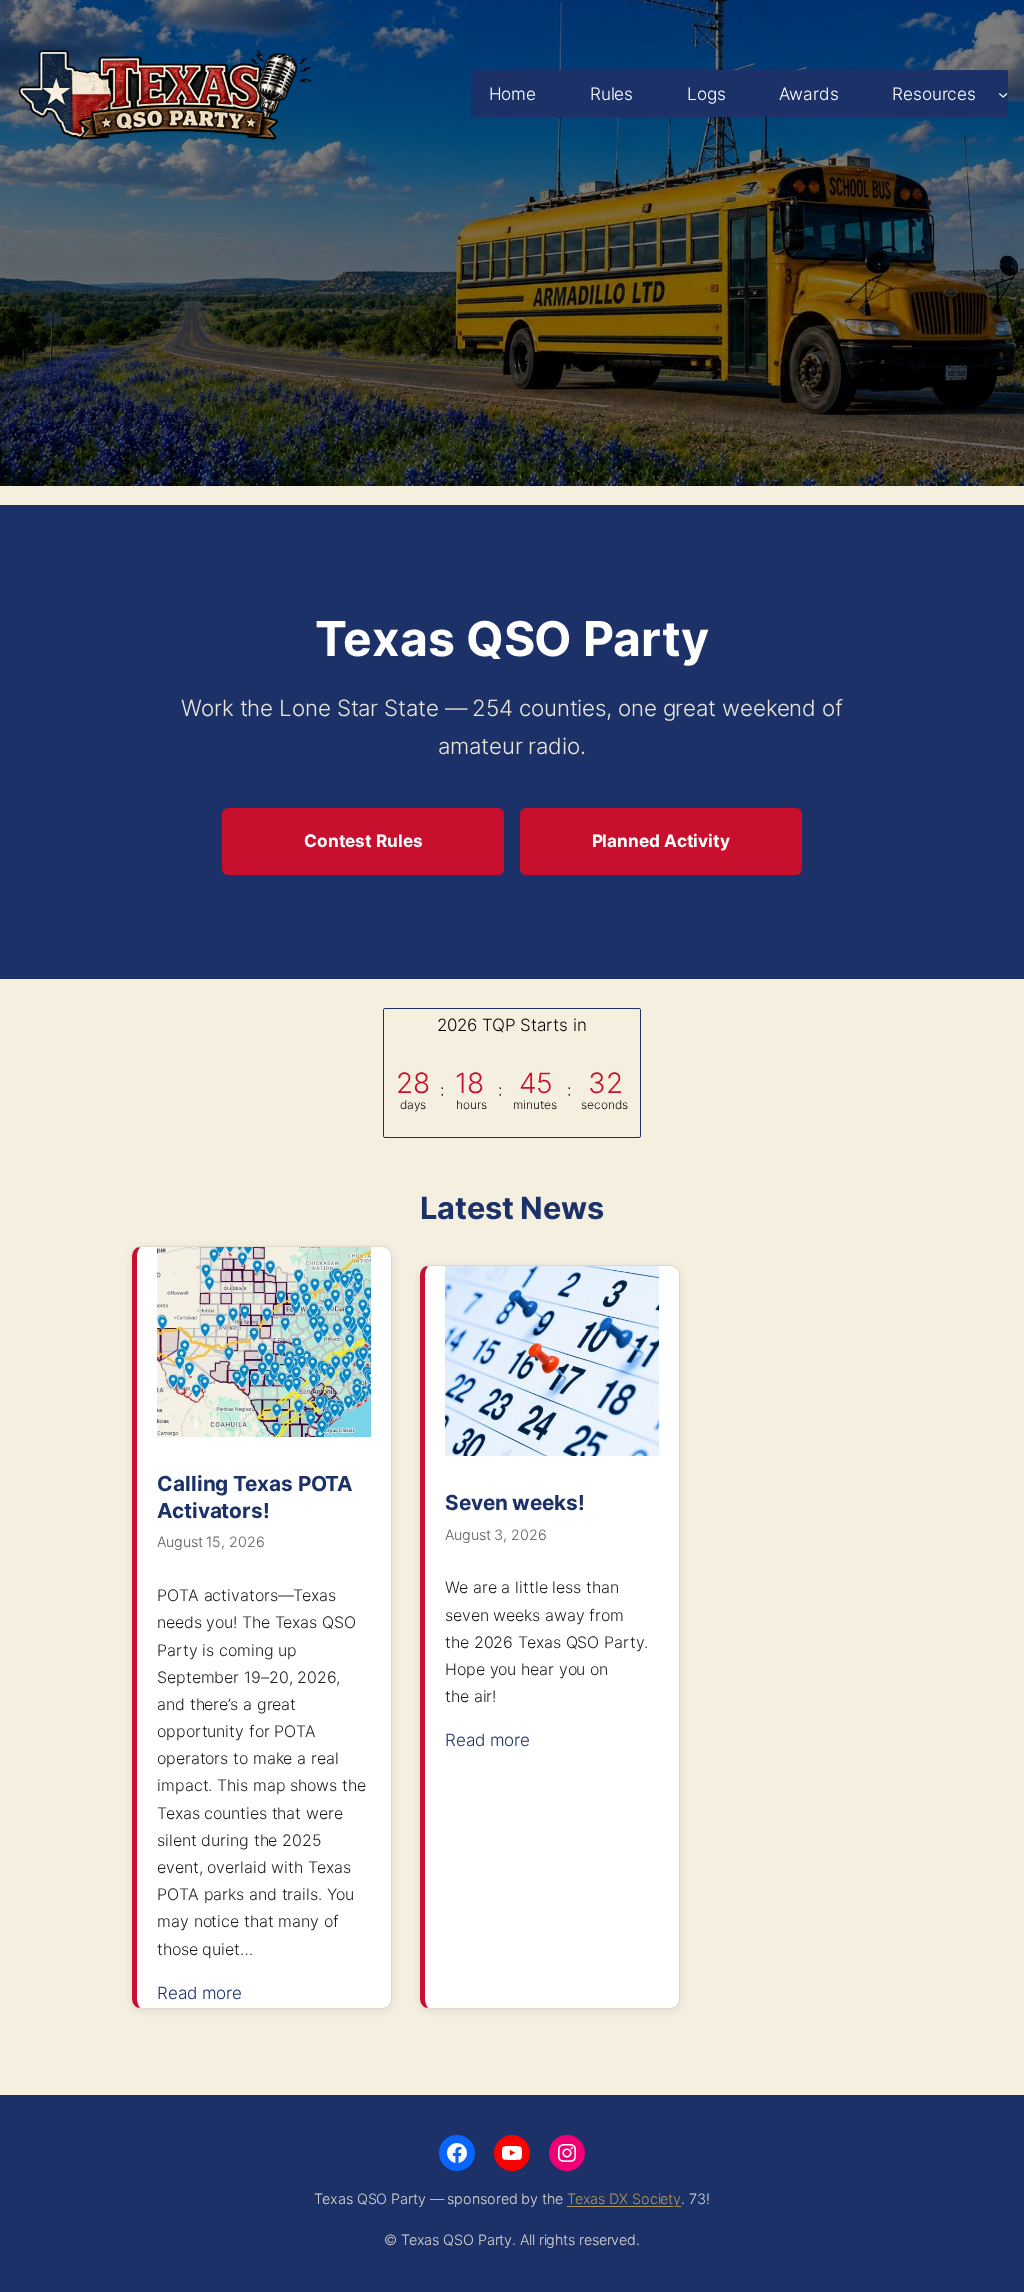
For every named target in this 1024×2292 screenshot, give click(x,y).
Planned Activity (661, 840)
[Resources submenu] (1003, 93)
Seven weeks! (515, 1502)
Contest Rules (363, 840)
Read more (209, 1995)
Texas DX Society (624, 2198)
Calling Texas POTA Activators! (255, 1497)
